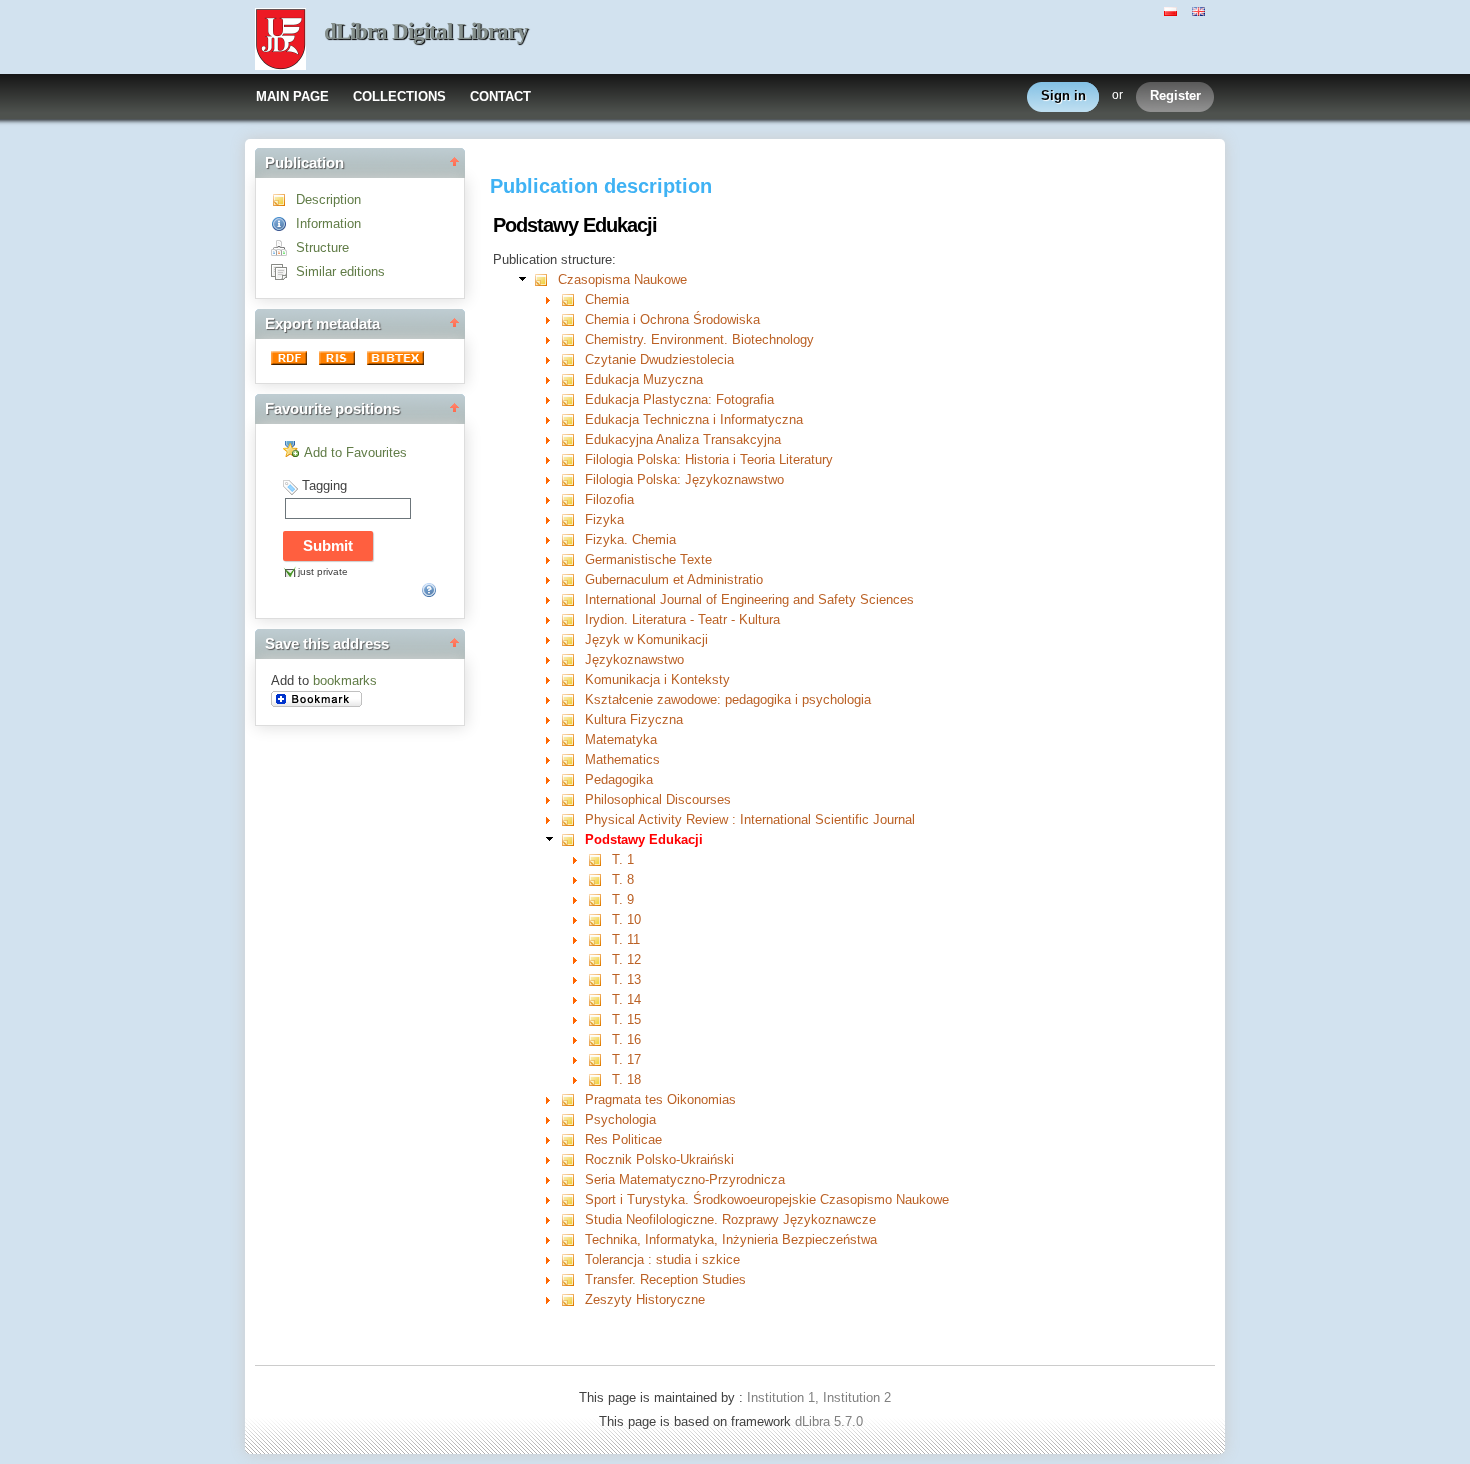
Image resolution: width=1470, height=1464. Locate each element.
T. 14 (626, 999)
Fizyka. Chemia (630, 539)
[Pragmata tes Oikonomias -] (572, 1099)
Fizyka (604, 519)
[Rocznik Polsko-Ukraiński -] (572, 1159)
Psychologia (620, 1119)
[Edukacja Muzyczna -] (572, 379)
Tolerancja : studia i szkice (662, 1259)
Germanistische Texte (648, 559)
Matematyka (621, 739)
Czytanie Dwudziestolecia (659, 359)
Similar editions (340, 271)
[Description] (283, 199)
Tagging (324, 485)
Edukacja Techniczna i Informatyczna (694, 419)
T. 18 (626, 1079)
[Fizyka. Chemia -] (572, 539)
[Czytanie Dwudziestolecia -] (572, 359)
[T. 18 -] (599, 1079)
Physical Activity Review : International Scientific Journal (750, 819)
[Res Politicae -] (572, 1139)
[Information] (283, 223)
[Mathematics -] (572, 759)
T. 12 (626, 959)
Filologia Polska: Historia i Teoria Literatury (709, 459)
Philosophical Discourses (658, 799)
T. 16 (626, 1039)
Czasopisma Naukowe (622, 279)
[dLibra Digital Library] (280, 41)
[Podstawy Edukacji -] (572, 839)
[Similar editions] (283, 271)
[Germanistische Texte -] (572, 559)
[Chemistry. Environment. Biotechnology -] (572, 339)
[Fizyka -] (572, 519)
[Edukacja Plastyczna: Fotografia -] (572, 399)
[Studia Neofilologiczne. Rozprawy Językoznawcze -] (572, 1219)
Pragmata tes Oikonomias (660, 1099)
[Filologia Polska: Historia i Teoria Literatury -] (572, 459)
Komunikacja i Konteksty (657, 679)
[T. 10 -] (599, 919)
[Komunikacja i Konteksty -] (572, 679)
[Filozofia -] (572, 499)
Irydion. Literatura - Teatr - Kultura (682, 619)
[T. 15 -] (599, 1019)
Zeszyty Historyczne (645, 1299)
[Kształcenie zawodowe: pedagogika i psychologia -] (572, 699)
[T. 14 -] (599, 999)
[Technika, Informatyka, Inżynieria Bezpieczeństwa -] (572, 1239)
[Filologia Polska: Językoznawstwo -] (572, 479)
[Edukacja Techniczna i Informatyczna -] (572, 419)
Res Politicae (623, 1139)
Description (328, 199)
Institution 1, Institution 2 (819, 1397)
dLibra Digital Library (426, 31)
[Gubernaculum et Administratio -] (572, 579)
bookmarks (345, 680)
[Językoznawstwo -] (572, 659)
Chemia (607, 299)
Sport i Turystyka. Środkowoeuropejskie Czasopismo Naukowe (767, 1199)
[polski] (1173, 10)
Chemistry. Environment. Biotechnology (699, 339)
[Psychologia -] (572, 1119)
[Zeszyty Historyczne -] (572, 1299)
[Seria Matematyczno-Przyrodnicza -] (572, 1179)
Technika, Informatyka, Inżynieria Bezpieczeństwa (731, 1239)
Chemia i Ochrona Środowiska (672, 319)
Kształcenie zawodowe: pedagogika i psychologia (728, 699)
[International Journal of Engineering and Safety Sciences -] (572, 599)
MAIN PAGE (292, 96)
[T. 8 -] (599, 879)
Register (1175, 95)
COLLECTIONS (399, 96)
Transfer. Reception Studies (665, 1279)
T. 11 (626, 939)
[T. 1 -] (599, 859)
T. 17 (626, 1059)
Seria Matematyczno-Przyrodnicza (685, 1179)
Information (328, 223)
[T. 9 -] (599, 899)
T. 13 (626, 979)
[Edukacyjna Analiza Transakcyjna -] (572, 439)
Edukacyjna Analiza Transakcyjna (683, 439)
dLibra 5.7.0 (831, 1421)
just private (323, 571)
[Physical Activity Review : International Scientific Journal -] (572, 819)
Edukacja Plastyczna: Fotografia (679, 399)
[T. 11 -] (599, 939)
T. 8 (623, 879)
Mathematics (622, 759)
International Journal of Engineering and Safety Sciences (749, 599)
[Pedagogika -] (572, 779)
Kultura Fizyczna (634, 719)
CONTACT (500, 96)
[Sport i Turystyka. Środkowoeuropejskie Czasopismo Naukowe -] (572, 1199)
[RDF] (291, 360)
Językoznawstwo (634, 659)
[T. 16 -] (599, 1039)
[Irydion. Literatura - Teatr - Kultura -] (572, 619)
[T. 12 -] (599, 959)
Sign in (1063, 95)
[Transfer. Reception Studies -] (572, 1279)
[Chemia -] (572, 299)
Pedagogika (619, 779)
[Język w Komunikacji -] (572, 639)
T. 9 (623, 899)
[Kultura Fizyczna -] (572, 719)
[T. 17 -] (599, 1059)
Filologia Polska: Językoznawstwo (684, 479)
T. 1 (623, 859)
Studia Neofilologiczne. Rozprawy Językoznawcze (730, 1219)
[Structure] (283, 247)
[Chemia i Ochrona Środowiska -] (572, 319)
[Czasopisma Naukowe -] (545, 279)
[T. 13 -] (599, 979)
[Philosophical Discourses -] (572, 799)
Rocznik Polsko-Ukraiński (659, 1159)
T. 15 (626, 1019)
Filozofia (609, 499)
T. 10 (626, 919)
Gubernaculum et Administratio (674, 579)
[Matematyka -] (572, 739)
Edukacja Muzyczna (644, 379)
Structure (322, 247)
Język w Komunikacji (646, 639)
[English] (1201, 10)
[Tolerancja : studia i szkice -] (572, 1259)
